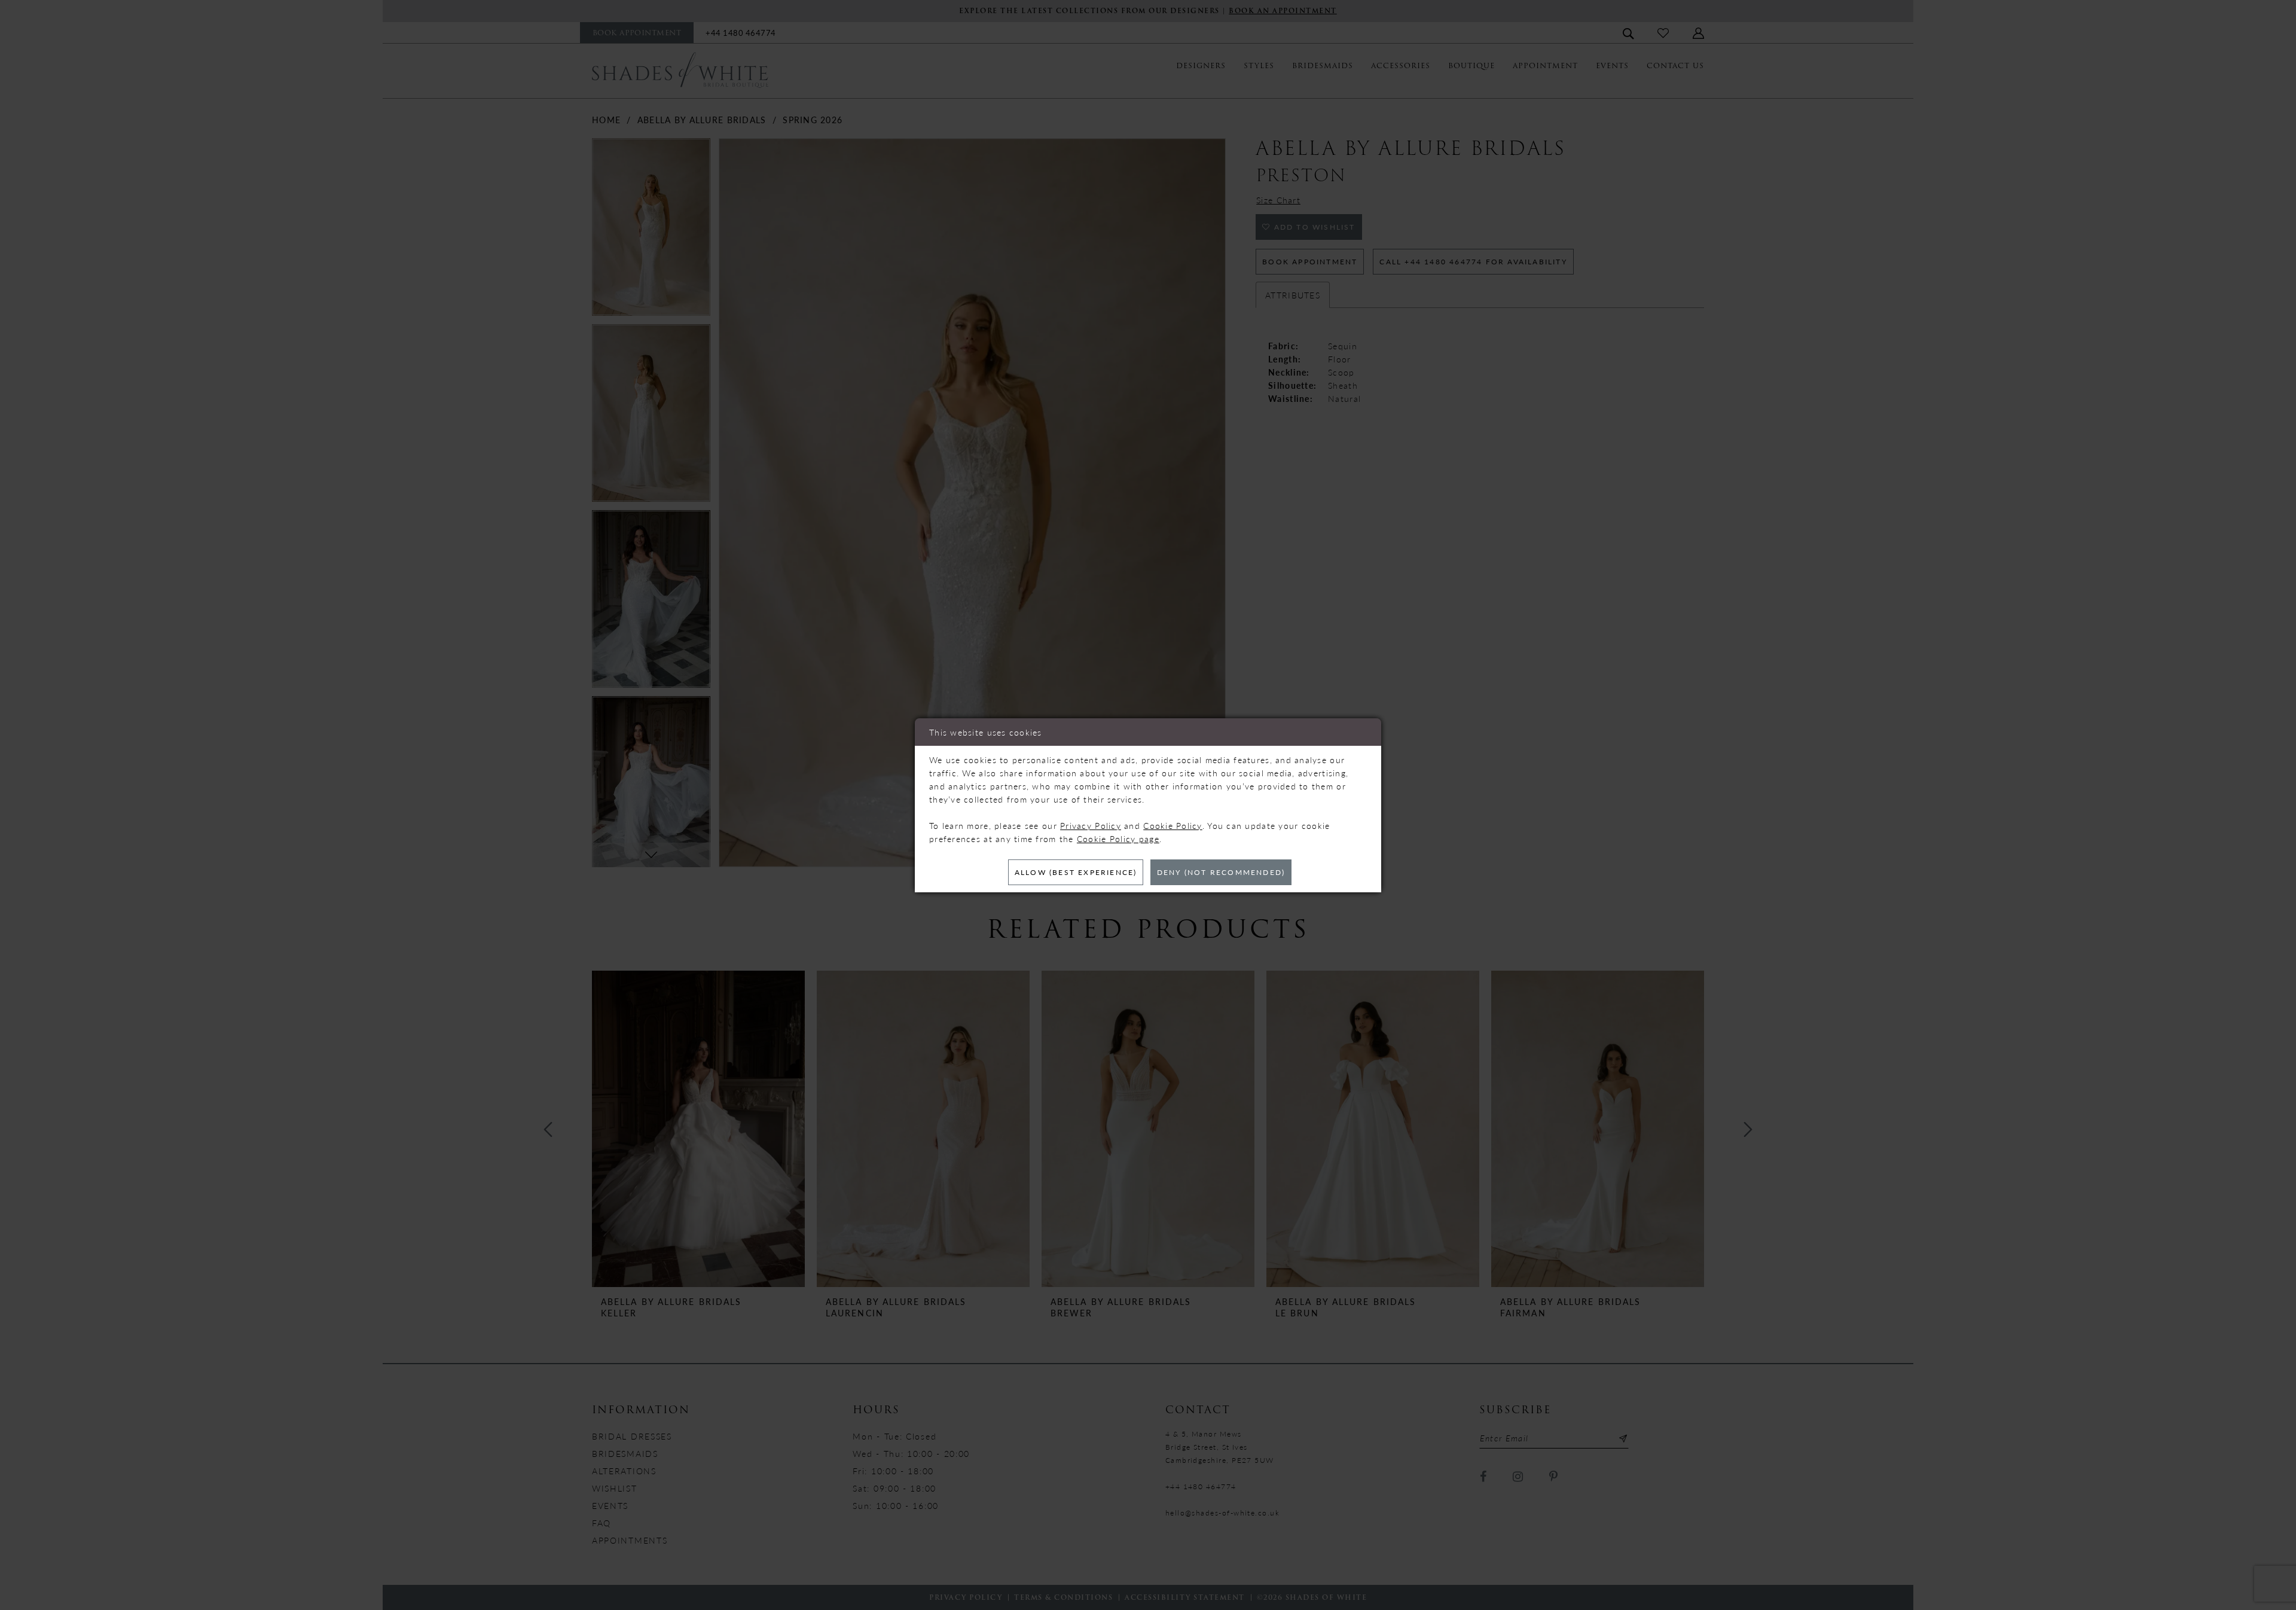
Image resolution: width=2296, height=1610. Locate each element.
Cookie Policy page (1118, 838)
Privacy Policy (1091, 825)
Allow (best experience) (1076, 872)
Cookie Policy (1173, 825)
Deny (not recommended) (1221, 872)
